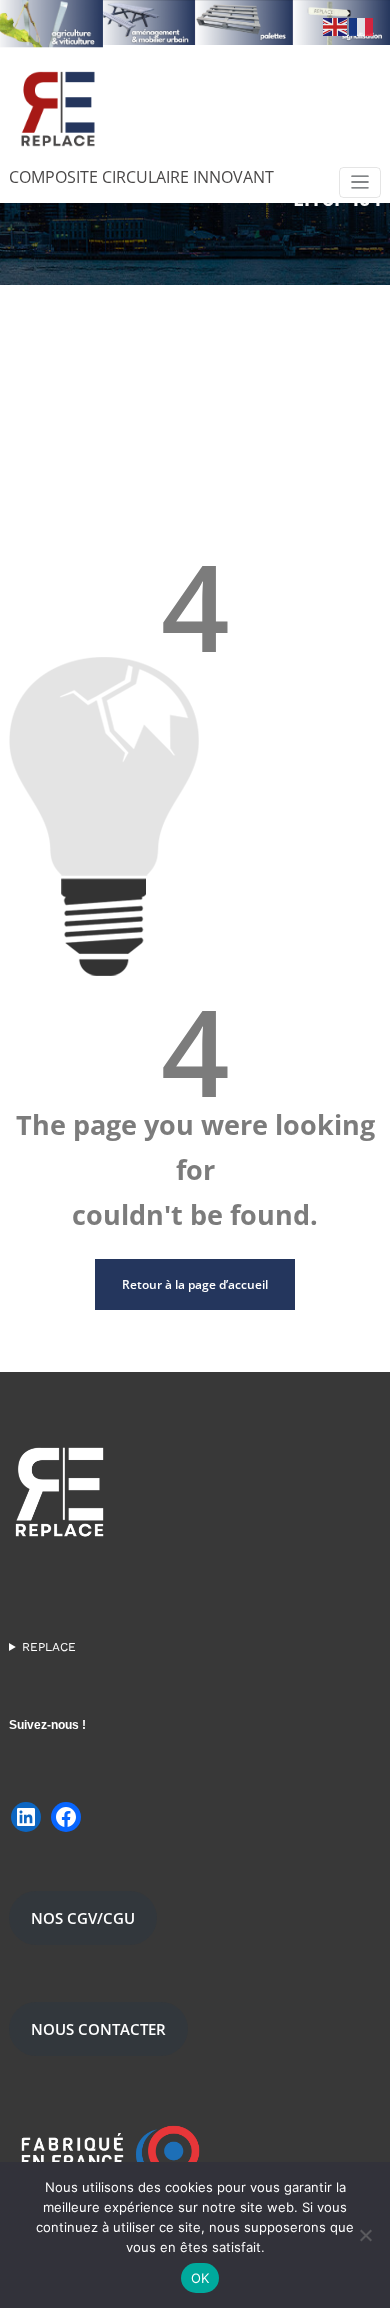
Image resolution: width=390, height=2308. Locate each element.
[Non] (365, 2235)
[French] (362, 26)
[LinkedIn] (26, 1817)
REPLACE (49, 1647)
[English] (336, 26)
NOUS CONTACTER (98, 2029)
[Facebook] (66, 1817)
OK (200, 2278)
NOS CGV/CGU (83, 1918)
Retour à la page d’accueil (195, 1284)
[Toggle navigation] (360, 182)
